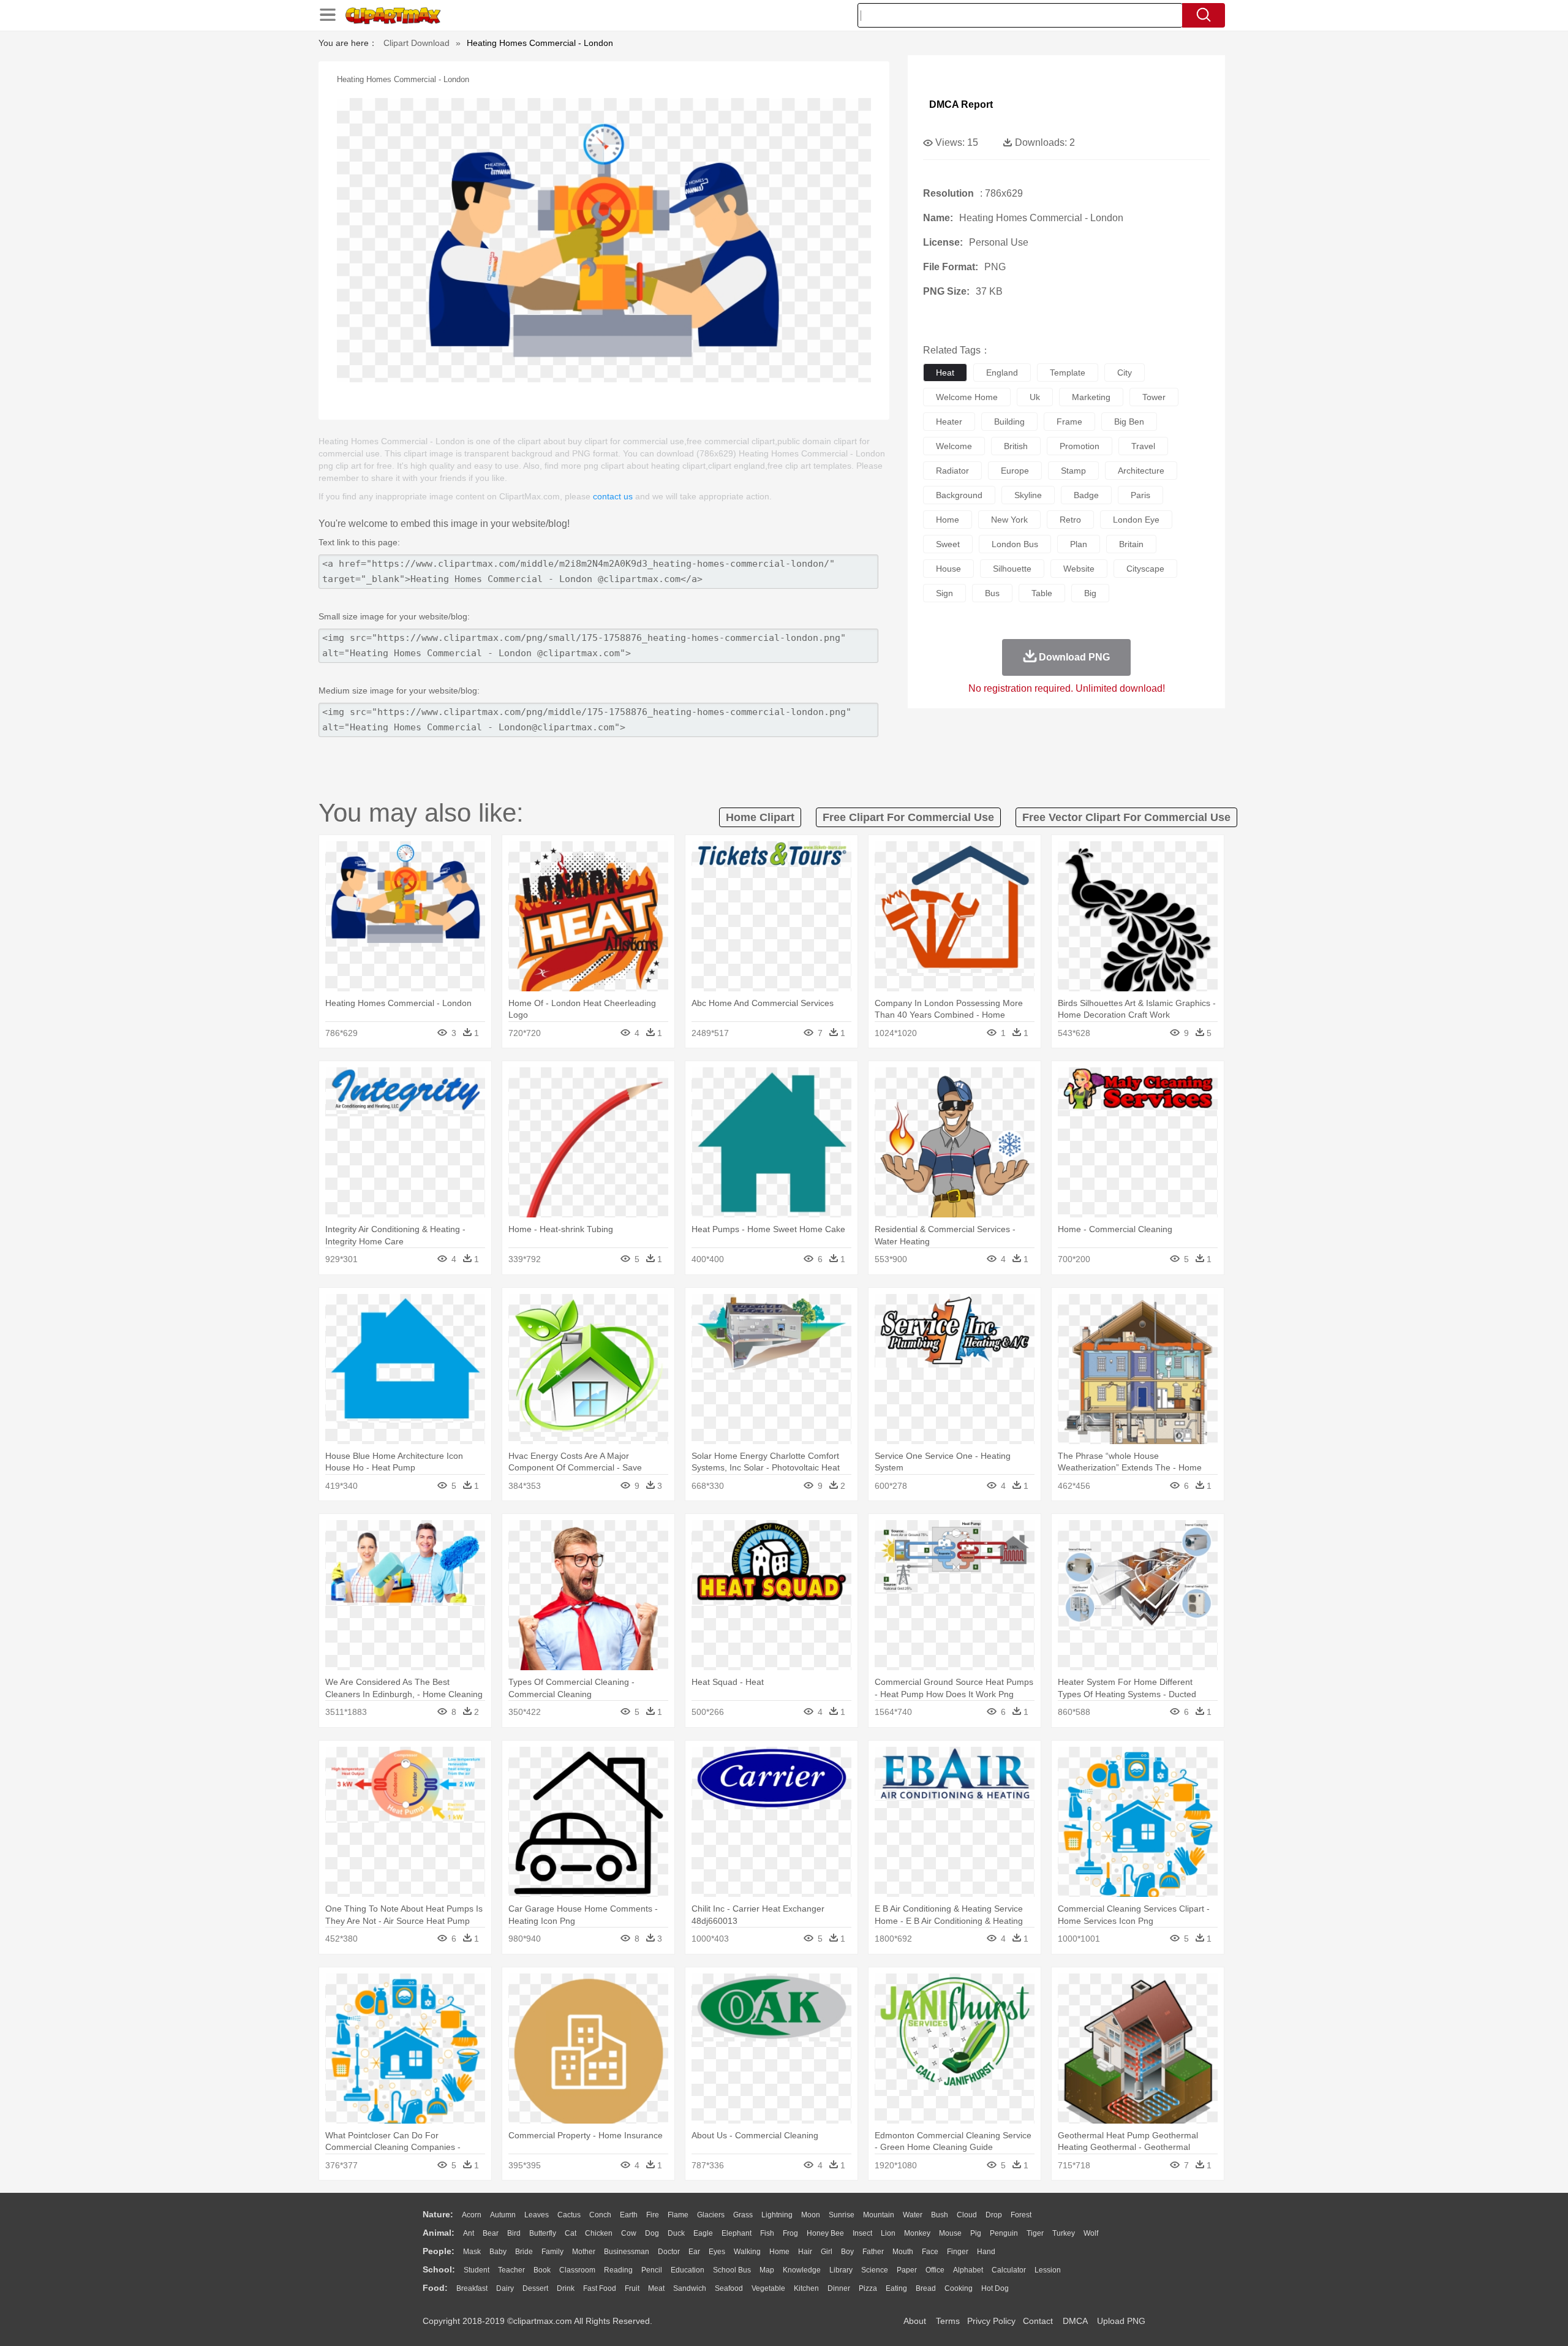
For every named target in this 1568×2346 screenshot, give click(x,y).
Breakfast (472, 2288)
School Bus (732, 2270)
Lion (888, 2233)
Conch (600, 2215)
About (915, 2321)
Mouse (950, 2233)
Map (767, 2270)
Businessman (627, 2252)
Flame (678, 2215)
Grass (743, 2215)
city (1125, 373)
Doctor (669, 2252)
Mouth (903, 2252)
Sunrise (842, 2215)
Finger (958, 2252)
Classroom (577, 2270)
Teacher (511, 2270)
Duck (676, 2233)
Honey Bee (825, 2233)
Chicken (599, 2233)
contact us (613, 496)
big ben (1129, 422)
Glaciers (711, 2215)
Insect (862, 2233)
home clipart (760, 817)
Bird (514, 2233)
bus (992, 593)
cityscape (1145, 569)
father (873, 2252)
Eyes (717, 2252)
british (1016, 446)
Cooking (959, 2288)
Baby (498, 2252)
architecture (1141, 471)
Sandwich (690, 2288)
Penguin (1004, 2233)
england (1002, 373)
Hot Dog (995, 2288)
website (1079, 569)
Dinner (839, 2288)
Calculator (1009, 2270)
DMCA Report (961, 104)
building (1009, 422)
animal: (439, 2233)
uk (1035, 397)
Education (688, 2270)
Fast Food (600, 2288)
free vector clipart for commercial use (1126, 817)
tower (1154, 397)
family (552, 2252)
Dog (652, 2233)
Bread (926, 2288)
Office (935, 2270)
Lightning (777, 2215)
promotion (1080, 446)
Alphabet (968, 2270)
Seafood (729, 2288)
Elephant (737, 2233)
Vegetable (768, 2288)
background (959, 495)
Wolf (1091, 2233)
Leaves (537, 2215)
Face (930, 2252)
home (948, 520)
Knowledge (802, 2270)
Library (841, 2270)
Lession (1048, 2270)
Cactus (569, 2215)
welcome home (967, 397)
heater (949, 422)
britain (1131, 544)
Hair (805, 2252)
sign (944, 593)
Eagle (703, 2233)
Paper (907, 2270)
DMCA (1075, 2321)
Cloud (967, 2215)
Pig (976, 2233)
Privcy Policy (991, 2321)
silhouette (1012, 569)
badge (1086, 495)
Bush (940, 2215)
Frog (790, 2233)
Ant (469, 2233)
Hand (986, 2252)
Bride (524, 2252)
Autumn (503, 2215)
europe (1015, 471)
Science (875, 2270)
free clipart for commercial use (908, 817)
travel (1143, 446)
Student (477, 2270)
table (1042, 593)
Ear (694, 2252)
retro (1070, 520)
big (1090, 593)
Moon (811, 2215)
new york (1009, 520)
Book (542, 2270)
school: (439, 2269)
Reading (618, 2270)
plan (1079, 544)
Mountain (879, 2215)
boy (847, 2252)
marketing (1091, 397)
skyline (1028, 495)
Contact (1038, 2321)
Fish (767, 2233)
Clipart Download (417, 43)
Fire (653, 2215)
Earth (629, 2215)
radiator (952, 471)
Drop (994, 2215)
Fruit (632, 2288)
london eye (1136, 520)
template (1068, 373)
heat (945, 373)
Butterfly (543, 2233)
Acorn (472, 2215)
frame (1069, 422)
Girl (827, 2252)
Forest (1021, 2215)
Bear (491, 2233)
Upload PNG (1121, 2321)
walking (747, 2252)
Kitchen (806, 2288)
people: (439, 2251)
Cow (629, 2233)
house (948, 569)
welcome (954, 446)
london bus (1015, 544)
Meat (656, 2288)
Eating (896, 2288)
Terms (948, 2321)
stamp (1073, 471)
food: (435, 2288)
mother (584, 2252)
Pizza (868, 2288)
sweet (948, 544)
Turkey (1064, 2233)
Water (913, 2215)
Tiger (1035, 2233)
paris (1140, 495)
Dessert (535, 2288)
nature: (438, 2214)
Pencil (652, 2270)
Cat (571, 2233)
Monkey (917, 2233)
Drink (566, 2288)
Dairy (505, 2288)
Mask (472, 2252)
